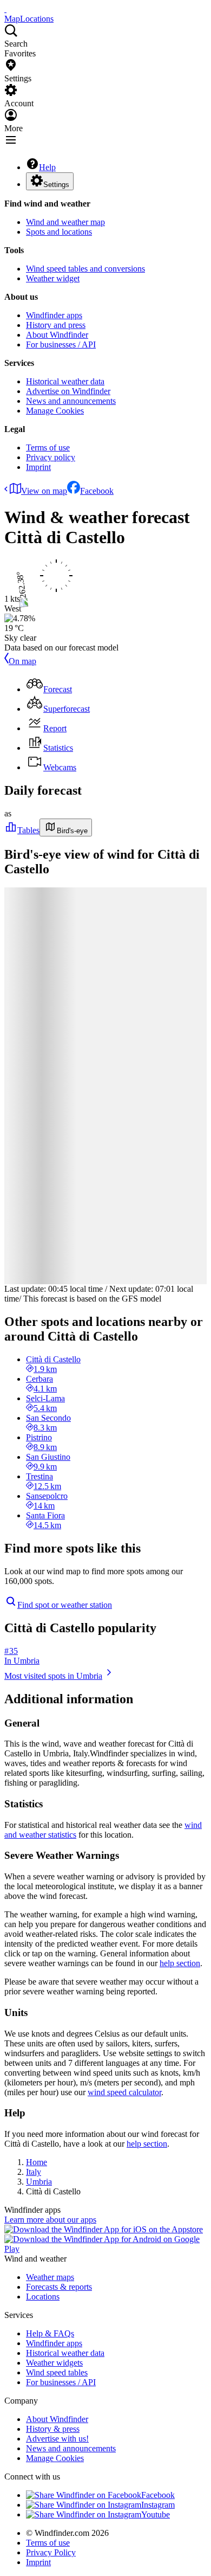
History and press (56, 325)
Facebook (97, 491)
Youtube (156, 2514)
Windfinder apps (54, 315)
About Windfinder (57, 335)
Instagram (158, 2505)
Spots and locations (59, 232)
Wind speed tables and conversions (85, 269)
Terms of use (48, 447)
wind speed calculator (124, 2092)
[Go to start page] (5, 9)
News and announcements (71, 401)
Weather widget (53, 278)
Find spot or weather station (65, 1605)
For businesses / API (61, 344)
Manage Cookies (55, 411)
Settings (56, 185)
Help (47, 167)
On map (22, 661)
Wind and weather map (65, 222)
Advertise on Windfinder (68, 391)
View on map (44, 491)
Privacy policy (51, 457)
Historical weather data (65, 381)
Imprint (38, 467)
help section (180, 1963)
